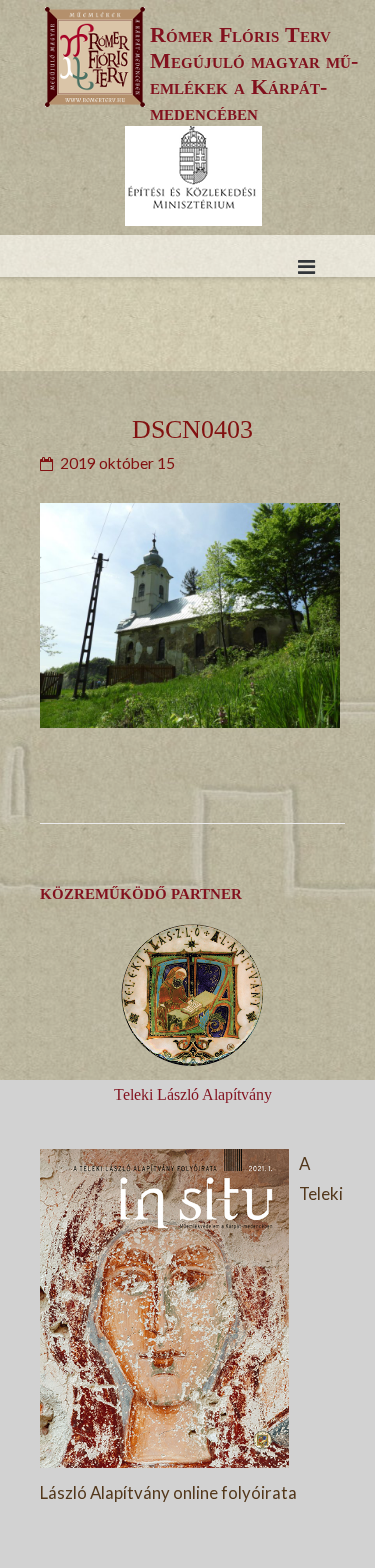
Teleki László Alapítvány (193, 1094)
